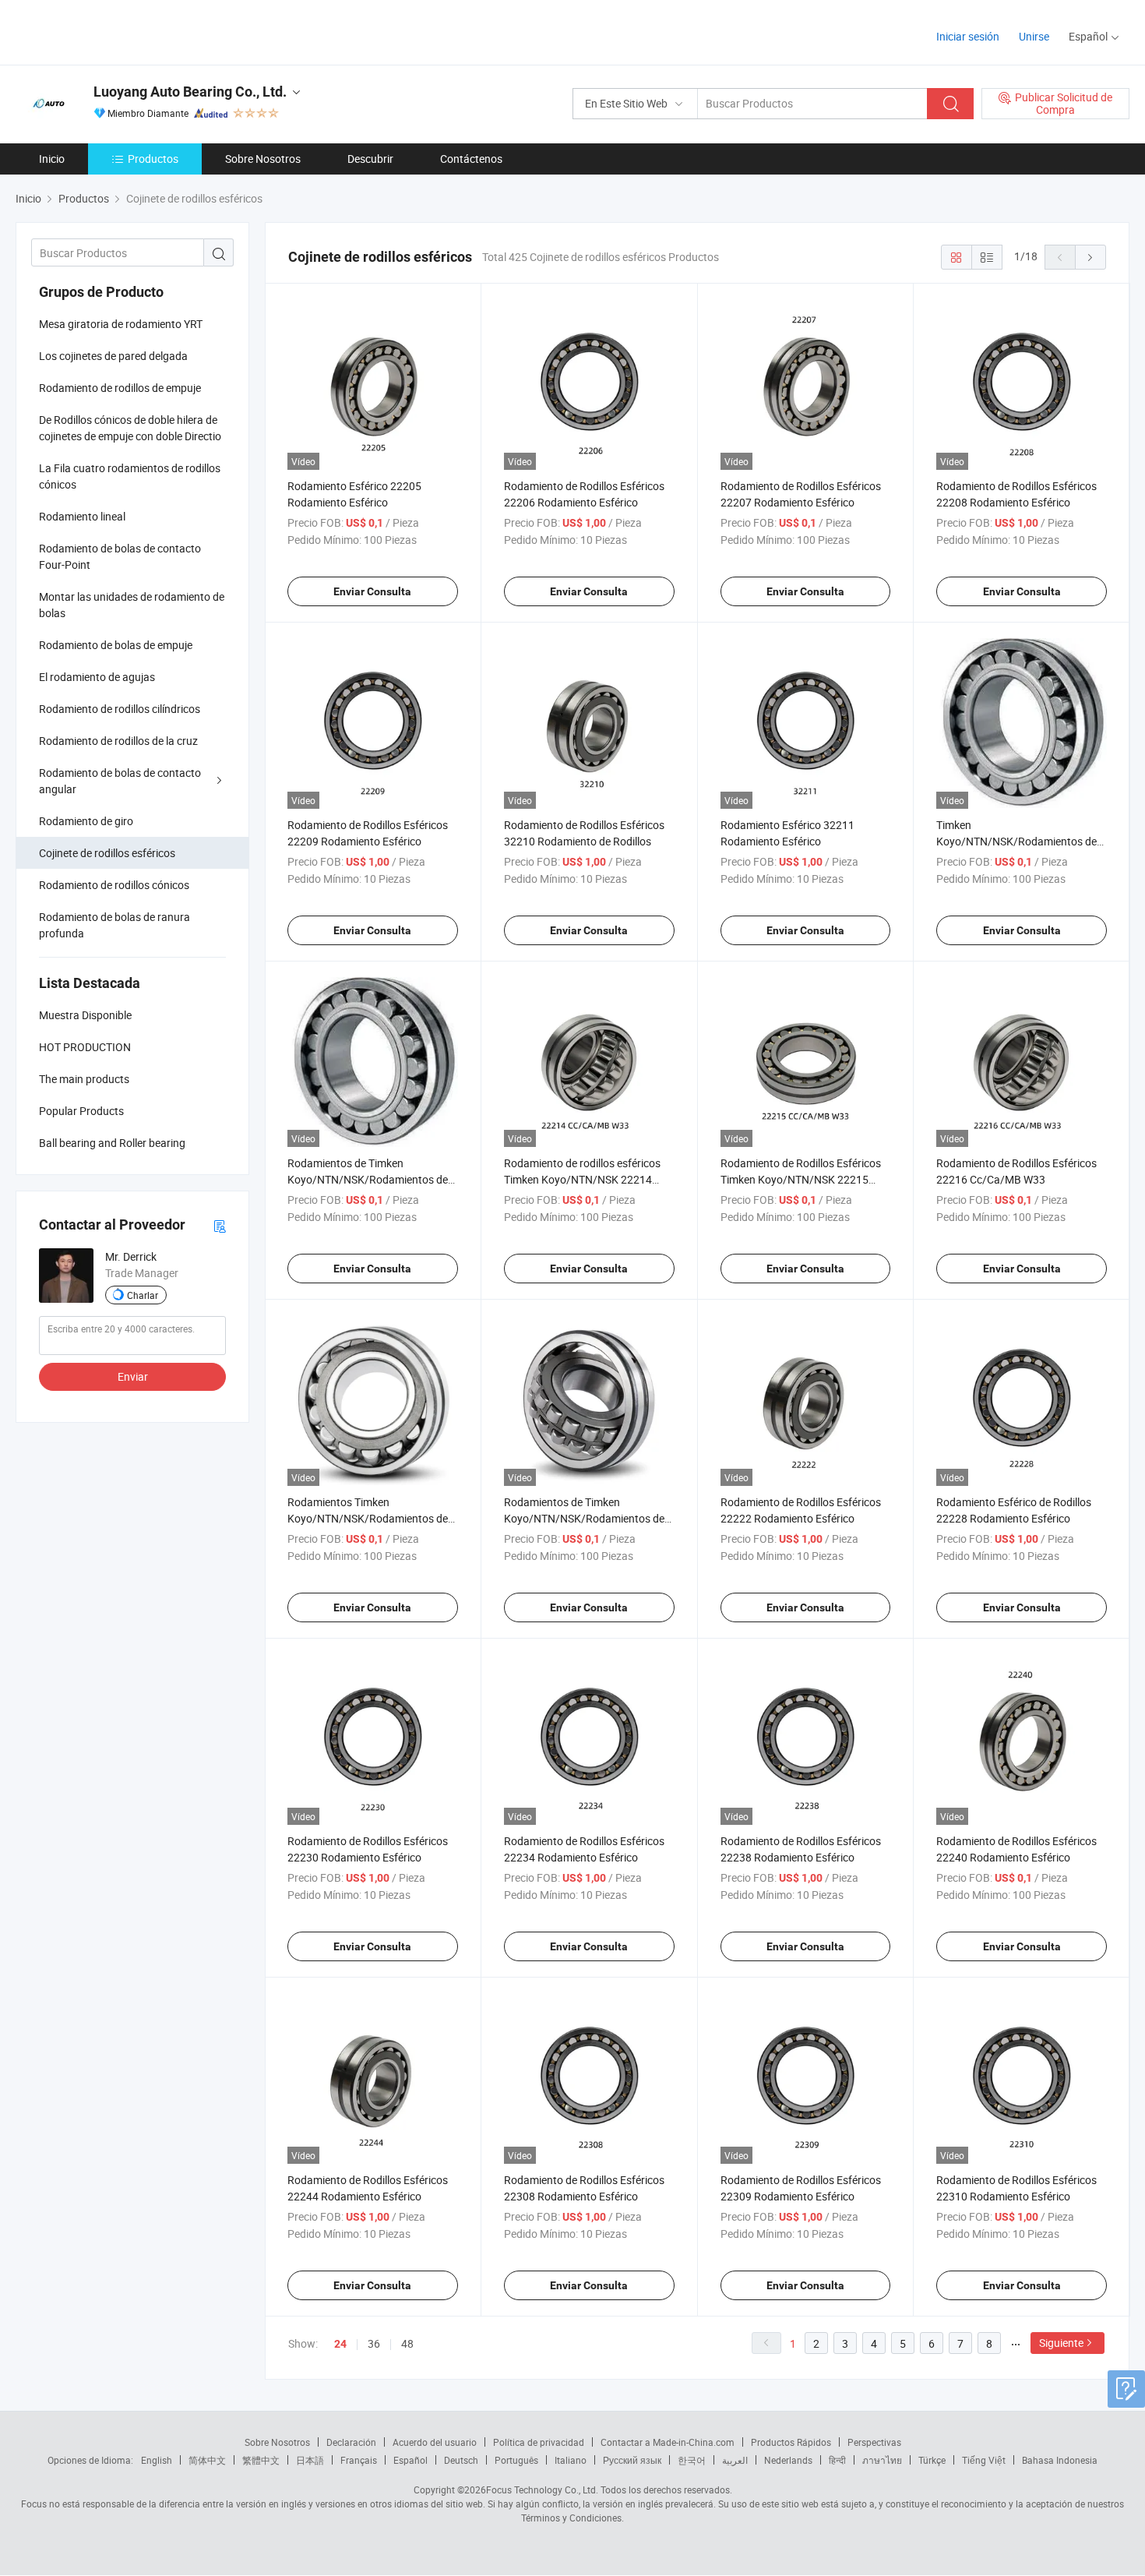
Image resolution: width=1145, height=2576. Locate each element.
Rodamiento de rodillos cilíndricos (120, 709)
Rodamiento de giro (86, 821)
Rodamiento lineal (82, 516)
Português (516, 2460)
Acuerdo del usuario (435, 2442)
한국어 (692, 2460)
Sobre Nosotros (263, 159)
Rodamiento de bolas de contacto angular (120, 781)
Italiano (571, 2460)
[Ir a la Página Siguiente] (1090, 257)
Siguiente (1061, 2343)
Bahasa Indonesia (1060, 2460)
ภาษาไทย (882, 2460)
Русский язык (632, 2460)
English (157, 2460)
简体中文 (207, 2460)
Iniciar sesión (968, 36)
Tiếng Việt (984, 2460)
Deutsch (461, 2460)
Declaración (351, 2442)
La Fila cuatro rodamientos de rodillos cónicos (130, 476)
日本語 (310, 2460)
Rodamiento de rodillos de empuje (120, 388)
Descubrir (370, 159)
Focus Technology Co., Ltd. (542, 2490)
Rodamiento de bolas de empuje (116, 645)
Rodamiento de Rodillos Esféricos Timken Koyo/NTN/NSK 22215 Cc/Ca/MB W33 (801, 1179)
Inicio (52, 159)
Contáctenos (471, 159)
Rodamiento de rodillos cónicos (114, 885)
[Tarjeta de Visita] (220, 1225)
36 (374, 2343)
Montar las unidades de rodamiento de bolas (132, 605)
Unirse (1034, 36)
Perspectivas (874, 2442)
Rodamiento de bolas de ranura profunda (114, 925)
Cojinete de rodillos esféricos (107, 853)
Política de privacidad (539, 2442)
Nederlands (788, 2460)
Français (359, 2460)
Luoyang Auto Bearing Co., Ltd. (190, 92)
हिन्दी (837, 2460)
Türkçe (932, 2460)
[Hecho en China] (116, 31)
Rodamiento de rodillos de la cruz (118, 741)
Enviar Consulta (372, 591)
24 (340, 2344)
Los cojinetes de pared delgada (113, 356)
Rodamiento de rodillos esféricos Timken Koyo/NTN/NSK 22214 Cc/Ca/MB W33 (582, 1179)
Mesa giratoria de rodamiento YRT (121, 324)
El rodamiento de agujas (97, 677)
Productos (153, 159)
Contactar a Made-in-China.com (668, 2442)
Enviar (133, 1376)
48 (407, 2343)
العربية (735, 2460)
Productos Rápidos (791, 2442)
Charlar (143, 1295)
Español (410, 2460)
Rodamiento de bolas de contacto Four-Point (120, 556)
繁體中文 (261, 2460)
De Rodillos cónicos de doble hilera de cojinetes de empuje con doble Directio (130, 428)
